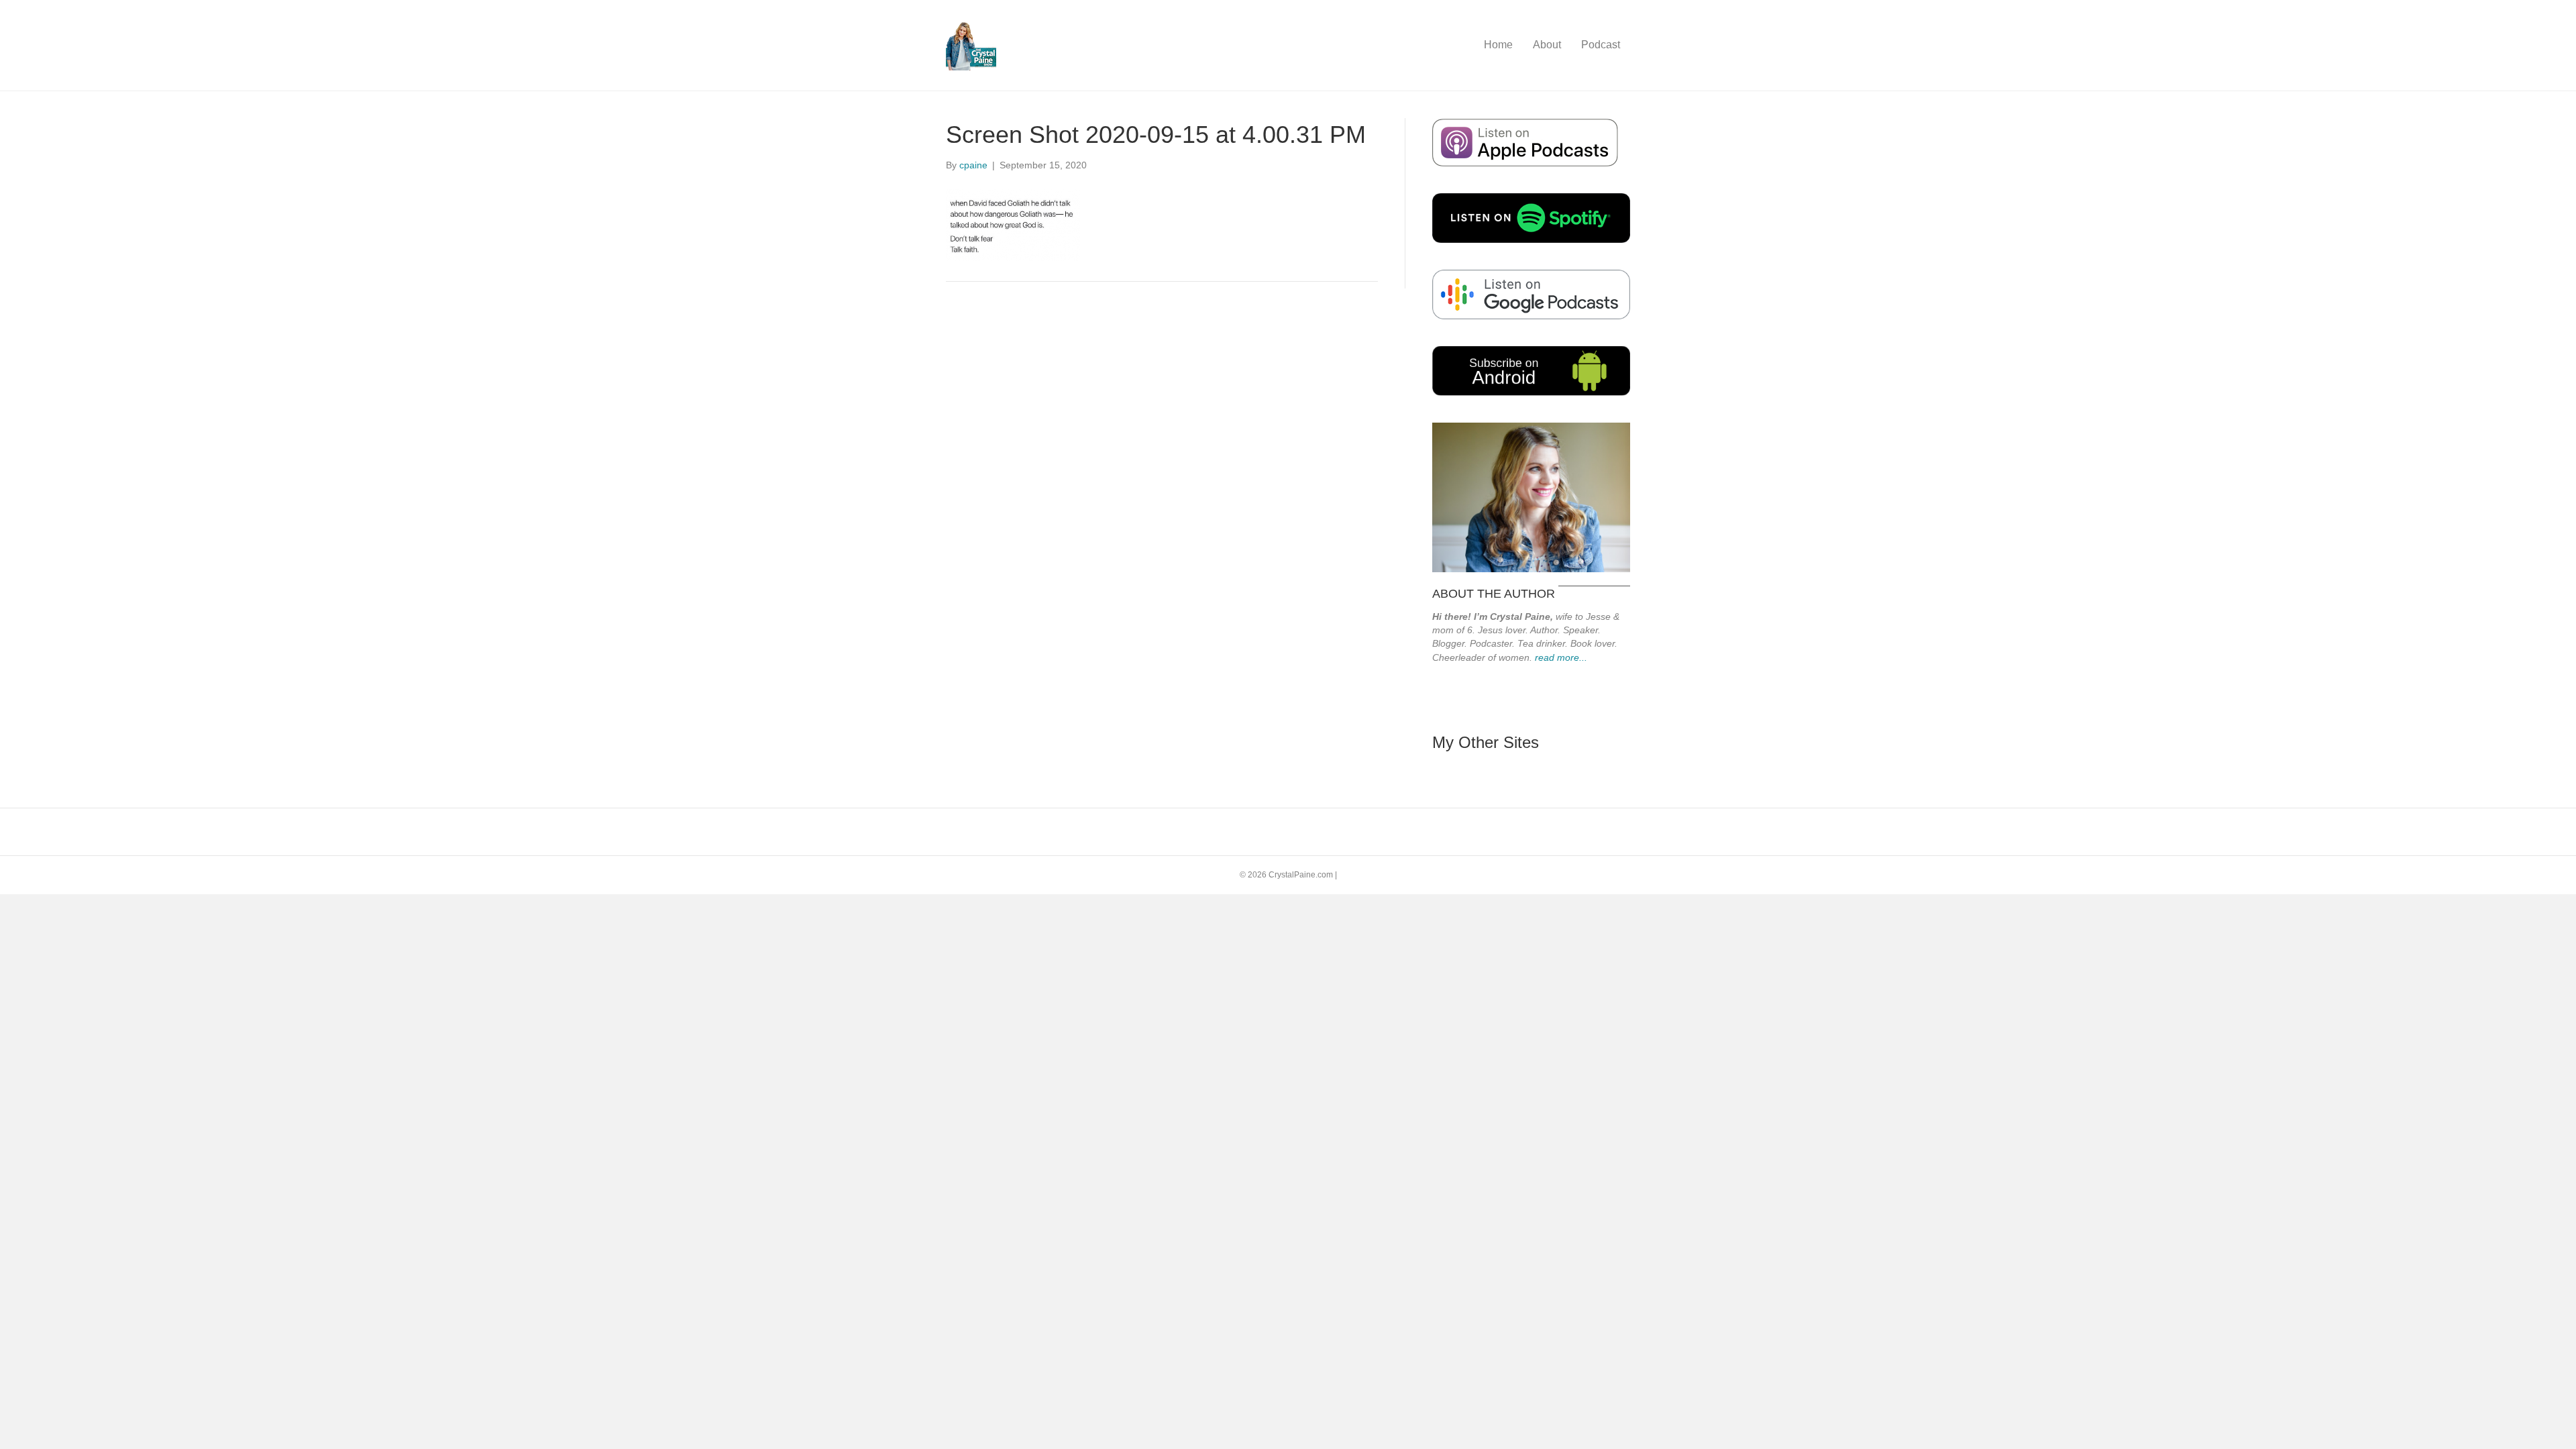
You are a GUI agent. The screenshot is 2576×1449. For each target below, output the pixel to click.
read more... (1561, 657)
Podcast (1601, 45)
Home (1498, 45)
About (1547, 45)
